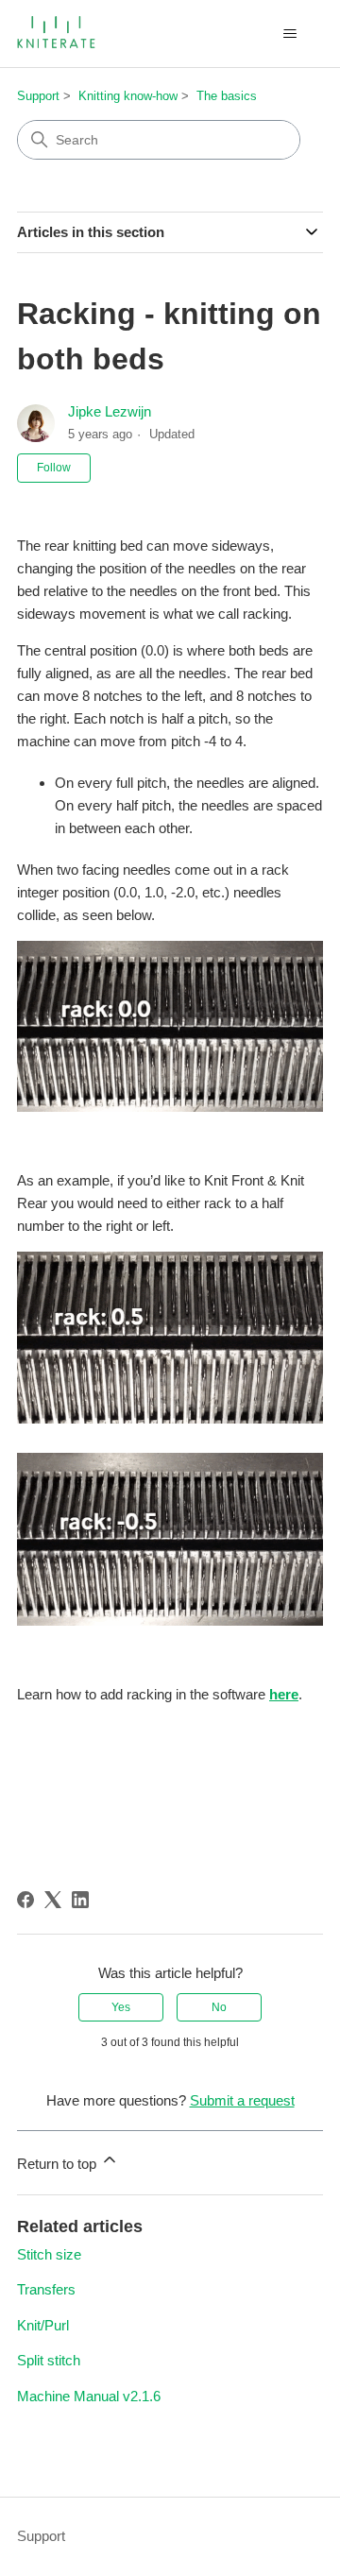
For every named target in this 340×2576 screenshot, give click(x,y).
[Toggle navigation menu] (289, 34)
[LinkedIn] (80, 1900)
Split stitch (49, 2360)
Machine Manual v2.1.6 (89, 2396)
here (284, 1694)
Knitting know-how (128, 96)
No (219, 2007)
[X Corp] (53, 1900)
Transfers (46, 2289)
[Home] (58, 34)
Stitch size (49, 2254)
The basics (227, 96)
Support (38, 96)
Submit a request (242, 2100)
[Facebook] (25, 1900)
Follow (54, 468)
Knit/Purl (43, 2325)
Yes (121, 2007)
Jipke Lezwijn (110, 411)
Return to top (59, 2164)
